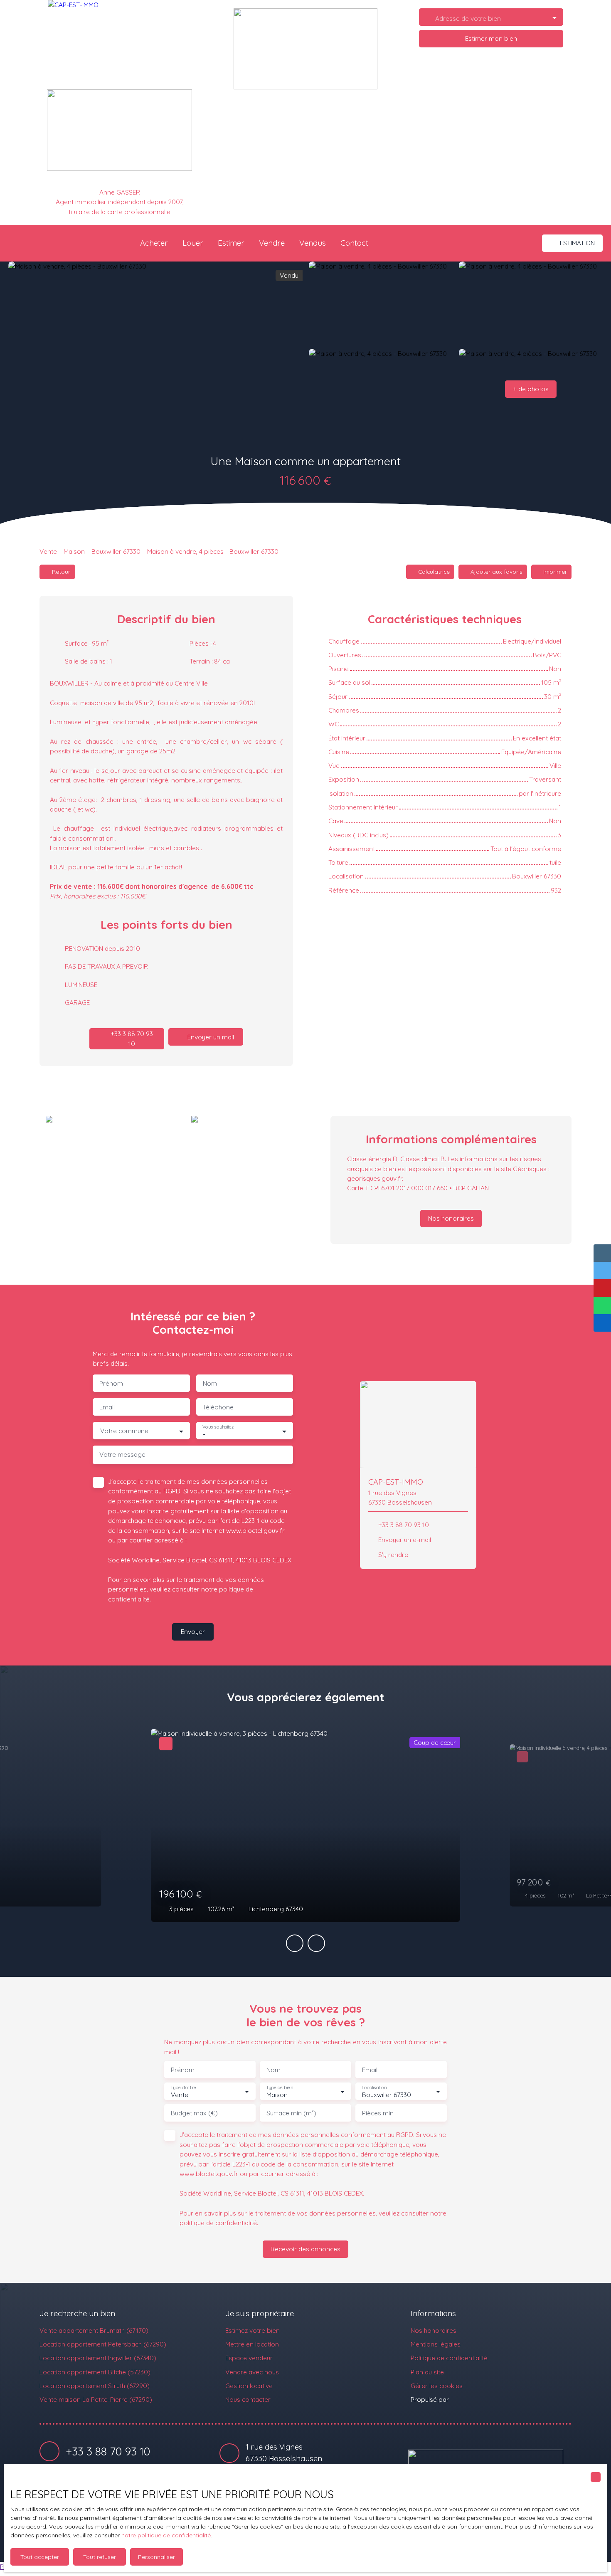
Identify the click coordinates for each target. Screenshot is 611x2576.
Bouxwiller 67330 (116, 551)
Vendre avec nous (252, 2372)
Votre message (122, 1455)
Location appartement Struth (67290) (95, 2386)
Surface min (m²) (291, 2113)
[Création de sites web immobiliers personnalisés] (471, 2400)
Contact (354, 243)
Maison (74, 551)
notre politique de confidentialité (166, 2535)
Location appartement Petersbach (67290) (103, 2344)
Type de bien (279, 2088)
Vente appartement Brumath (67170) (94, 2330)
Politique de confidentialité (449, 2358)
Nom (210, 1383)
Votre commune (124, 1431)
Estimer (231, 243)
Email (107, 1407)
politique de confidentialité (218, 2223)
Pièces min (378, 2113)
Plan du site (427, 2372)
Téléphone (218, 1407)
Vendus (313, 243)
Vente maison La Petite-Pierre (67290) (96, 2399)
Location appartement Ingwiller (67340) (98, 2358)
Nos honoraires (434, 2330)
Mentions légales (436, 2344)
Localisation (374, 2088)
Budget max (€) (194, 2113)
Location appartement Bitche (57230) (95, 2372)
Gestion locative (249, 2386)
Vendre (272, 243)
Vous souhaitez (218, 1427)
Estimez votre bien (253, 2330)
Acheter (154, 243)
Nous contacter (248, 2399)
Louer (193, 243)
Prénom (111, 1383)
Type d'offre (183, 2088)
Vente (48, 551)
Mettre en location (252, 2344)
